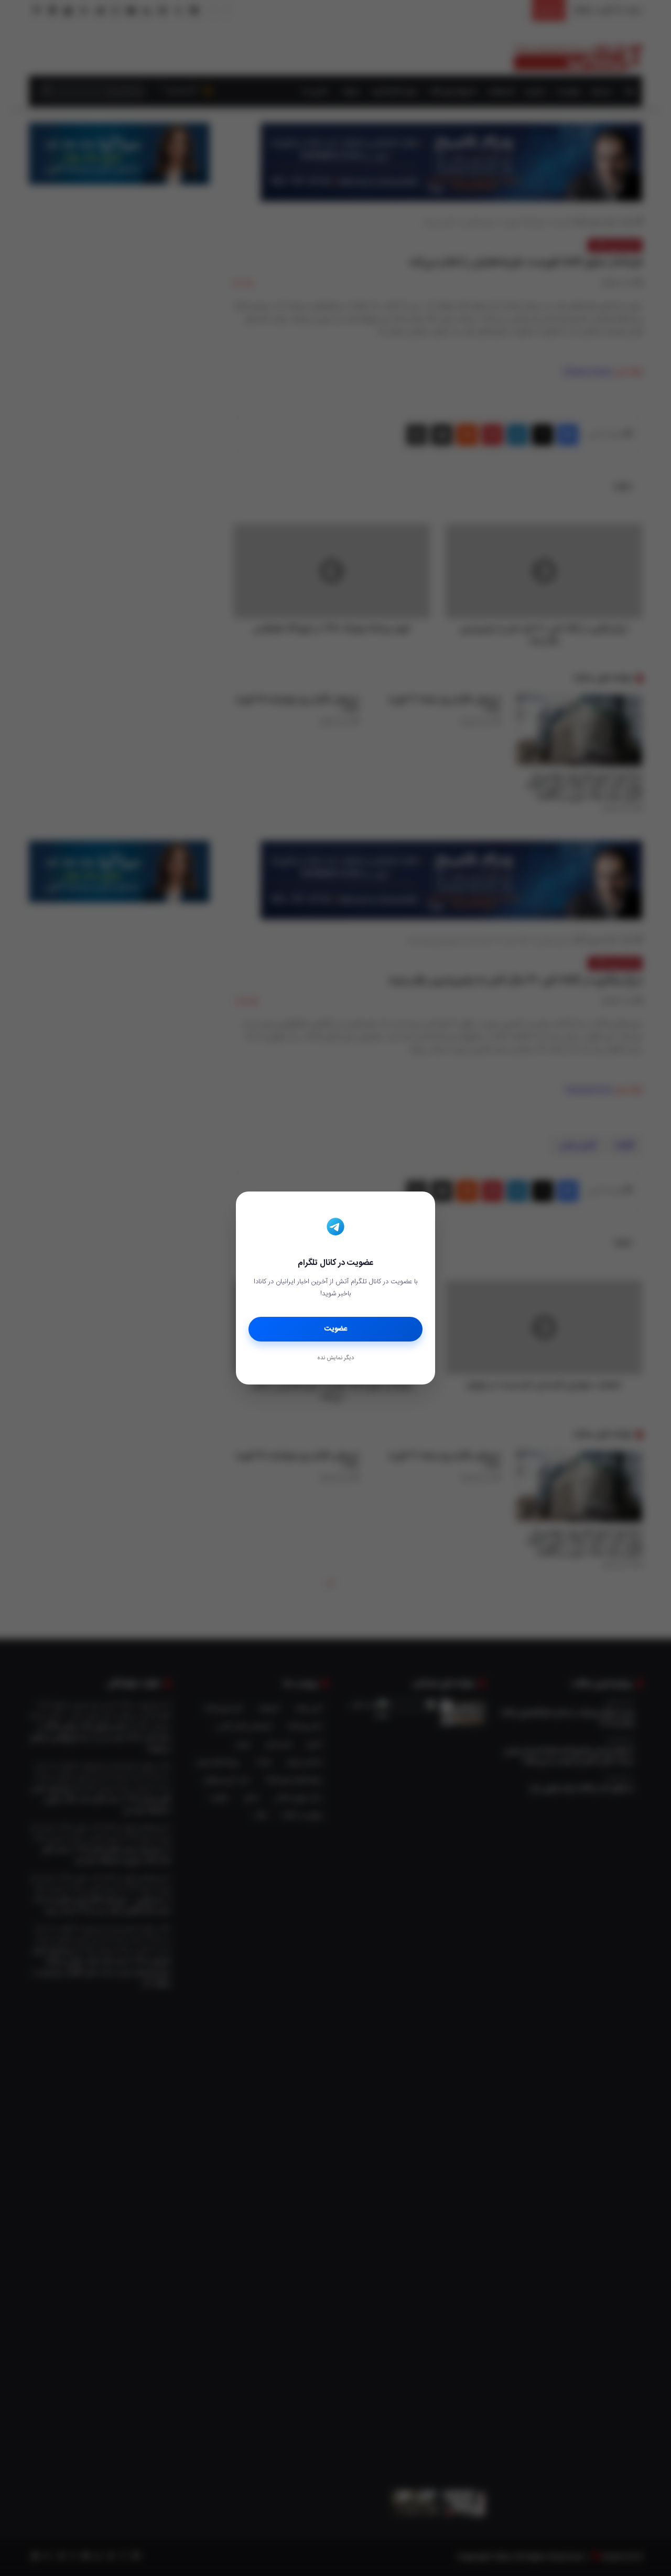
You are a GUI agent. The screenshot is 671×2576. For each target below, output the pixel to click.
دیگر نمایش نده (335, 1358)
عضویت (336, 1329)
